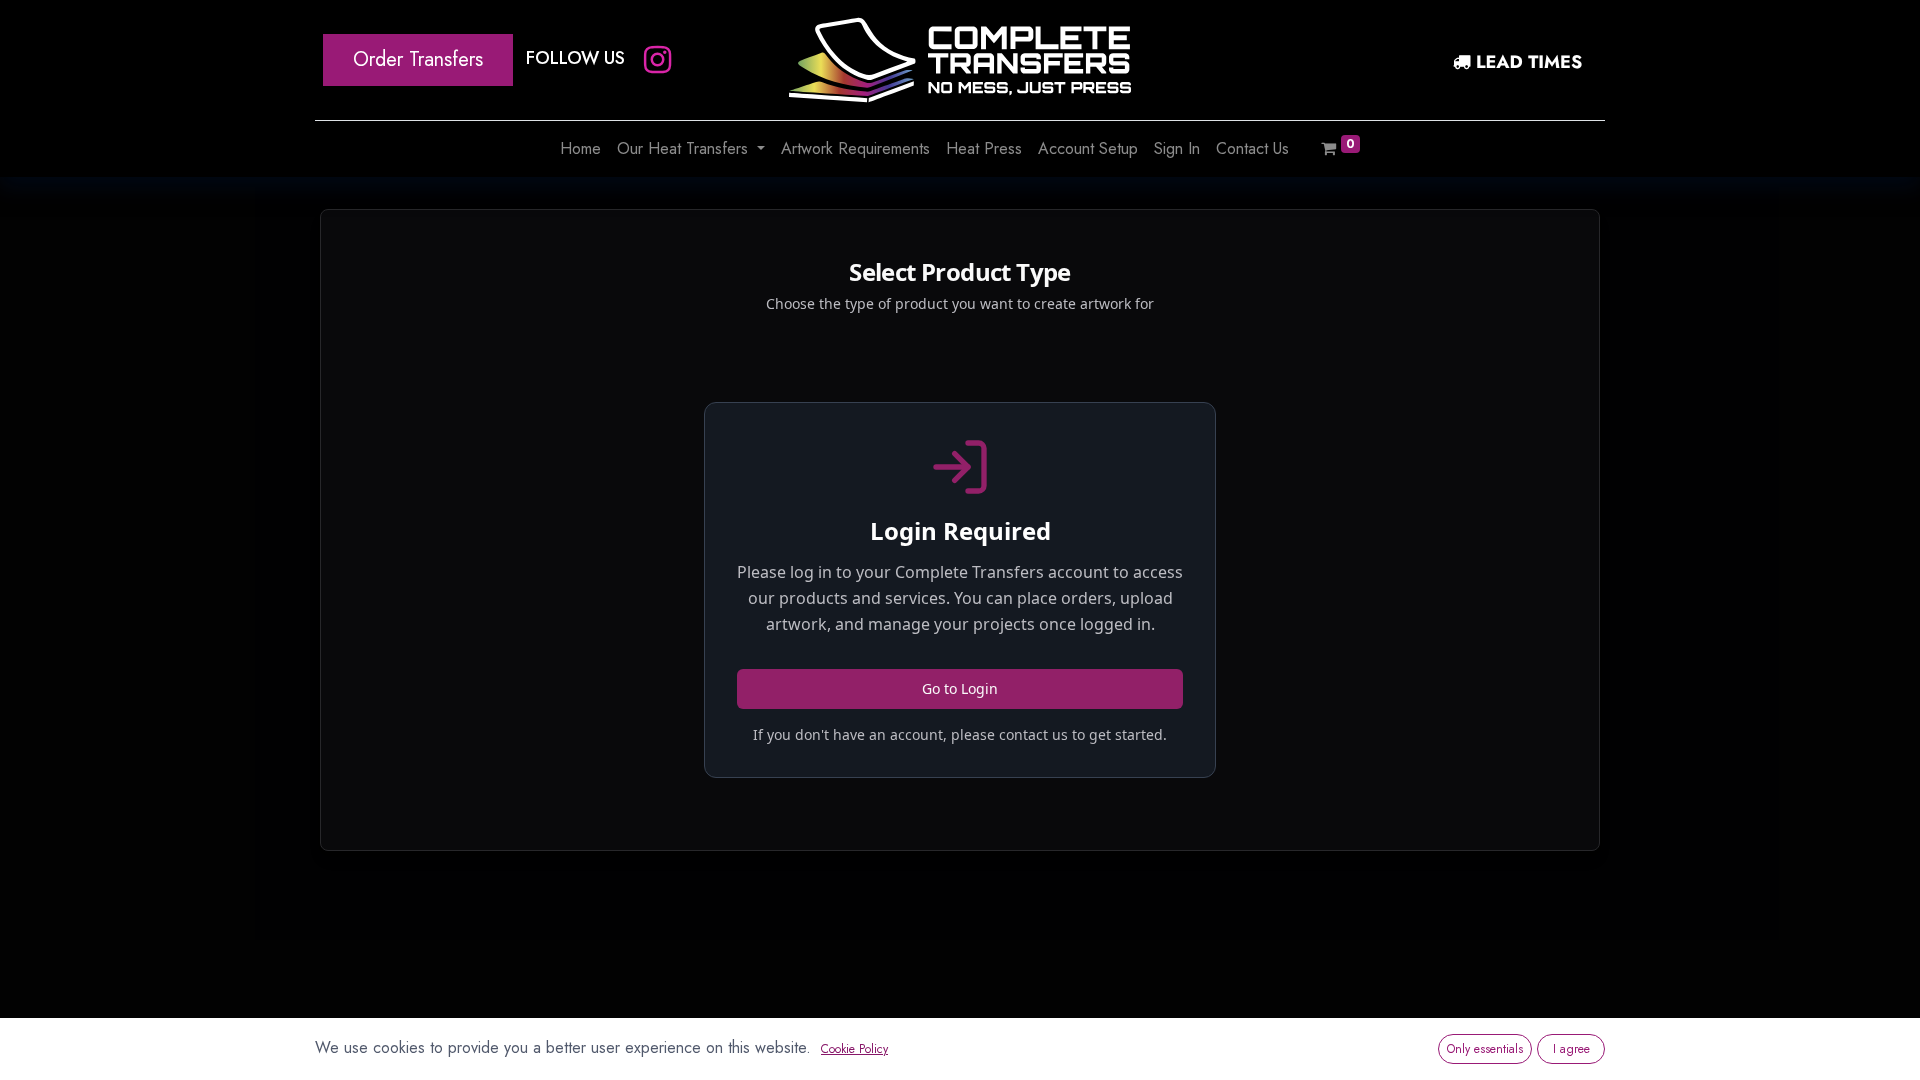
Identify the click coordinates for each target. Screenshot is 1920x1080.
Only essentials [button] (1485, 1049)
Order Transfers (418, 59)
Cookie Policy (854, 1049)
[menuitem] (580, 149)
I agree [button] (1571, 1049)
